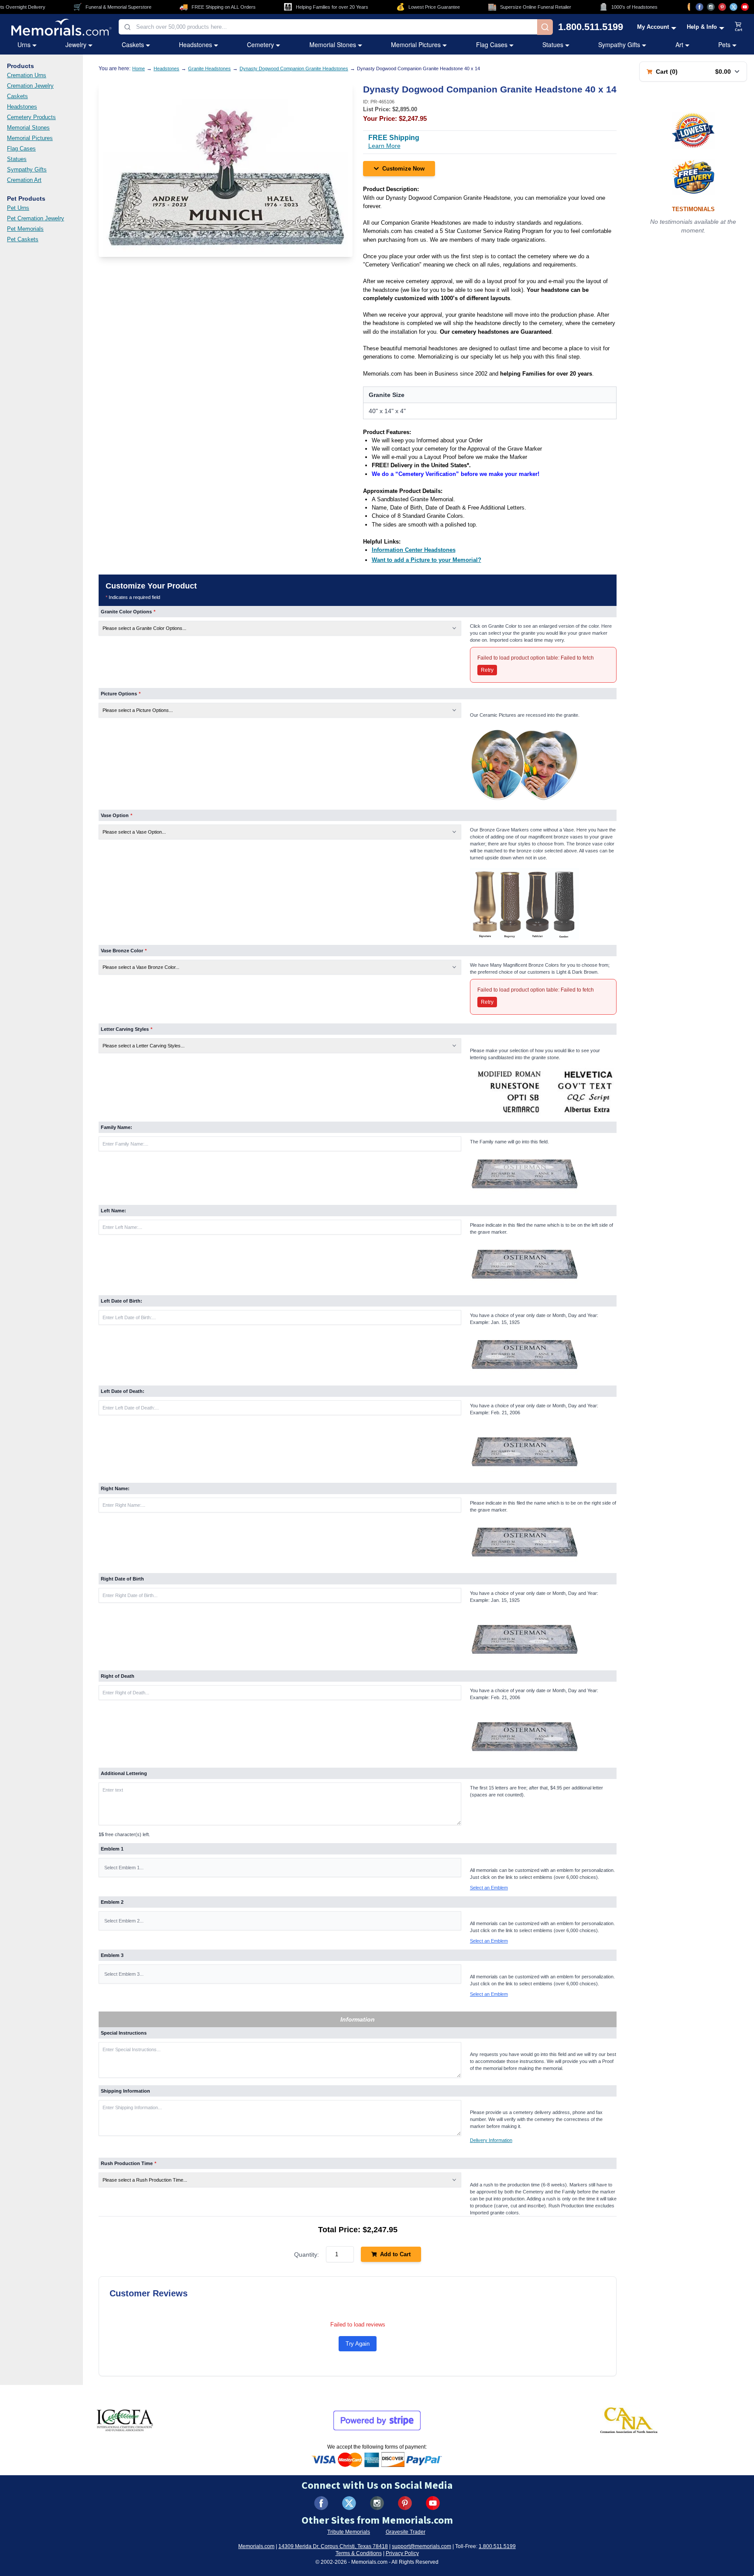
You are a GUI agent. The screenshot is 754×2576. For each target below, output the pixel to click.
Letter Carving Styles (127, 1029)
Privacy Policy (402, 2553)
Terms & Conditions (359, 2553)
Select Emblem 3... (124, 1974)
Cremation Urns (27, 75)
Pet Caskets (23, 239)
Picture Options (121, 694)
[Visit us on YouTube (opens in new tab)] (745, 7)
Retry (487, 670)
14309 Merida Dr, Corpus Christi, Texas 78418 (333, 2546)
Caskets (133, 44)
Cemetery (260, 44)
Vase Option (117, 815)
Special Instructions (124, 2033)
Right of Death (118, 1676)
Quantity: (307, 2254)
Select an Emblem (489, 1888)
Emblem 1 (112, 1849)
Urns (24, 44)
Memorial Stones (333, 44)
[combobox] (328, 27)
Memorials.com (256, 2546)
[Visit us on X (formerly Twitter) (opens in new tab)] (349, 2503)
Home (139, 68)
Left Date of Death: (123, 1391)
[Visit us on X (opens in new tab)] (733, 7)
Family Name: (117, 1127)
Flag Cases (492, 44)
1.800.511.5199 (591, 27)
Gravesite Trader (406, 2532)
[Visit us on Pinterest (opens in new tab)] (722, 7)
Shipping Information (125, 2091)
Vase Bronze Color (124, 951)
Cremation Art (24, 180)
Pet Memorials (25, 229)
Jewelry (76, 44)
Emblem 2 (112, 1902)
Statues (553, 44)
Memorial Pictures (416, 44)
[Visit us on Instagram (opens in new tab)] (711, 7)
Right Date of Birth (122, 1579)
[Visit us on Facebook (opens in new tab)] (699, 7)
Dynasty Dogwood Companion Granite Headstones (294, 68)
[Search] (545, 27)
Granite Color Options (128, 612)
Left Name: (113, 1211)
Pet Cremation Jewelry (36, 218)
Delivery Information (491, 2140)
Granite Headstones (209, 68)
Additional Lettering (124, 1773)
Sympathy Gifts (619, 44)
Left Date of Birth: (122, 1301)
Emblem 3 (112, 1955)
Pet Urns (18, 208)
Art (679, 44)
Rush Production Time (129, 2163)
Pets (724, 44)
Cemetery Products (31, 117)
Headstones (195, 44)
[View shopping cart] (739, 27)
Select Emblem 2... (124, 1921)
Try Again (358, 2344)
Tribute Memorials (349, 2532)
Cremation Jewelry (30, 86)
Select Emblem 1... (124, 1868)
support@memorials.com (422, 2546)
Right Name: (115, 1488)
